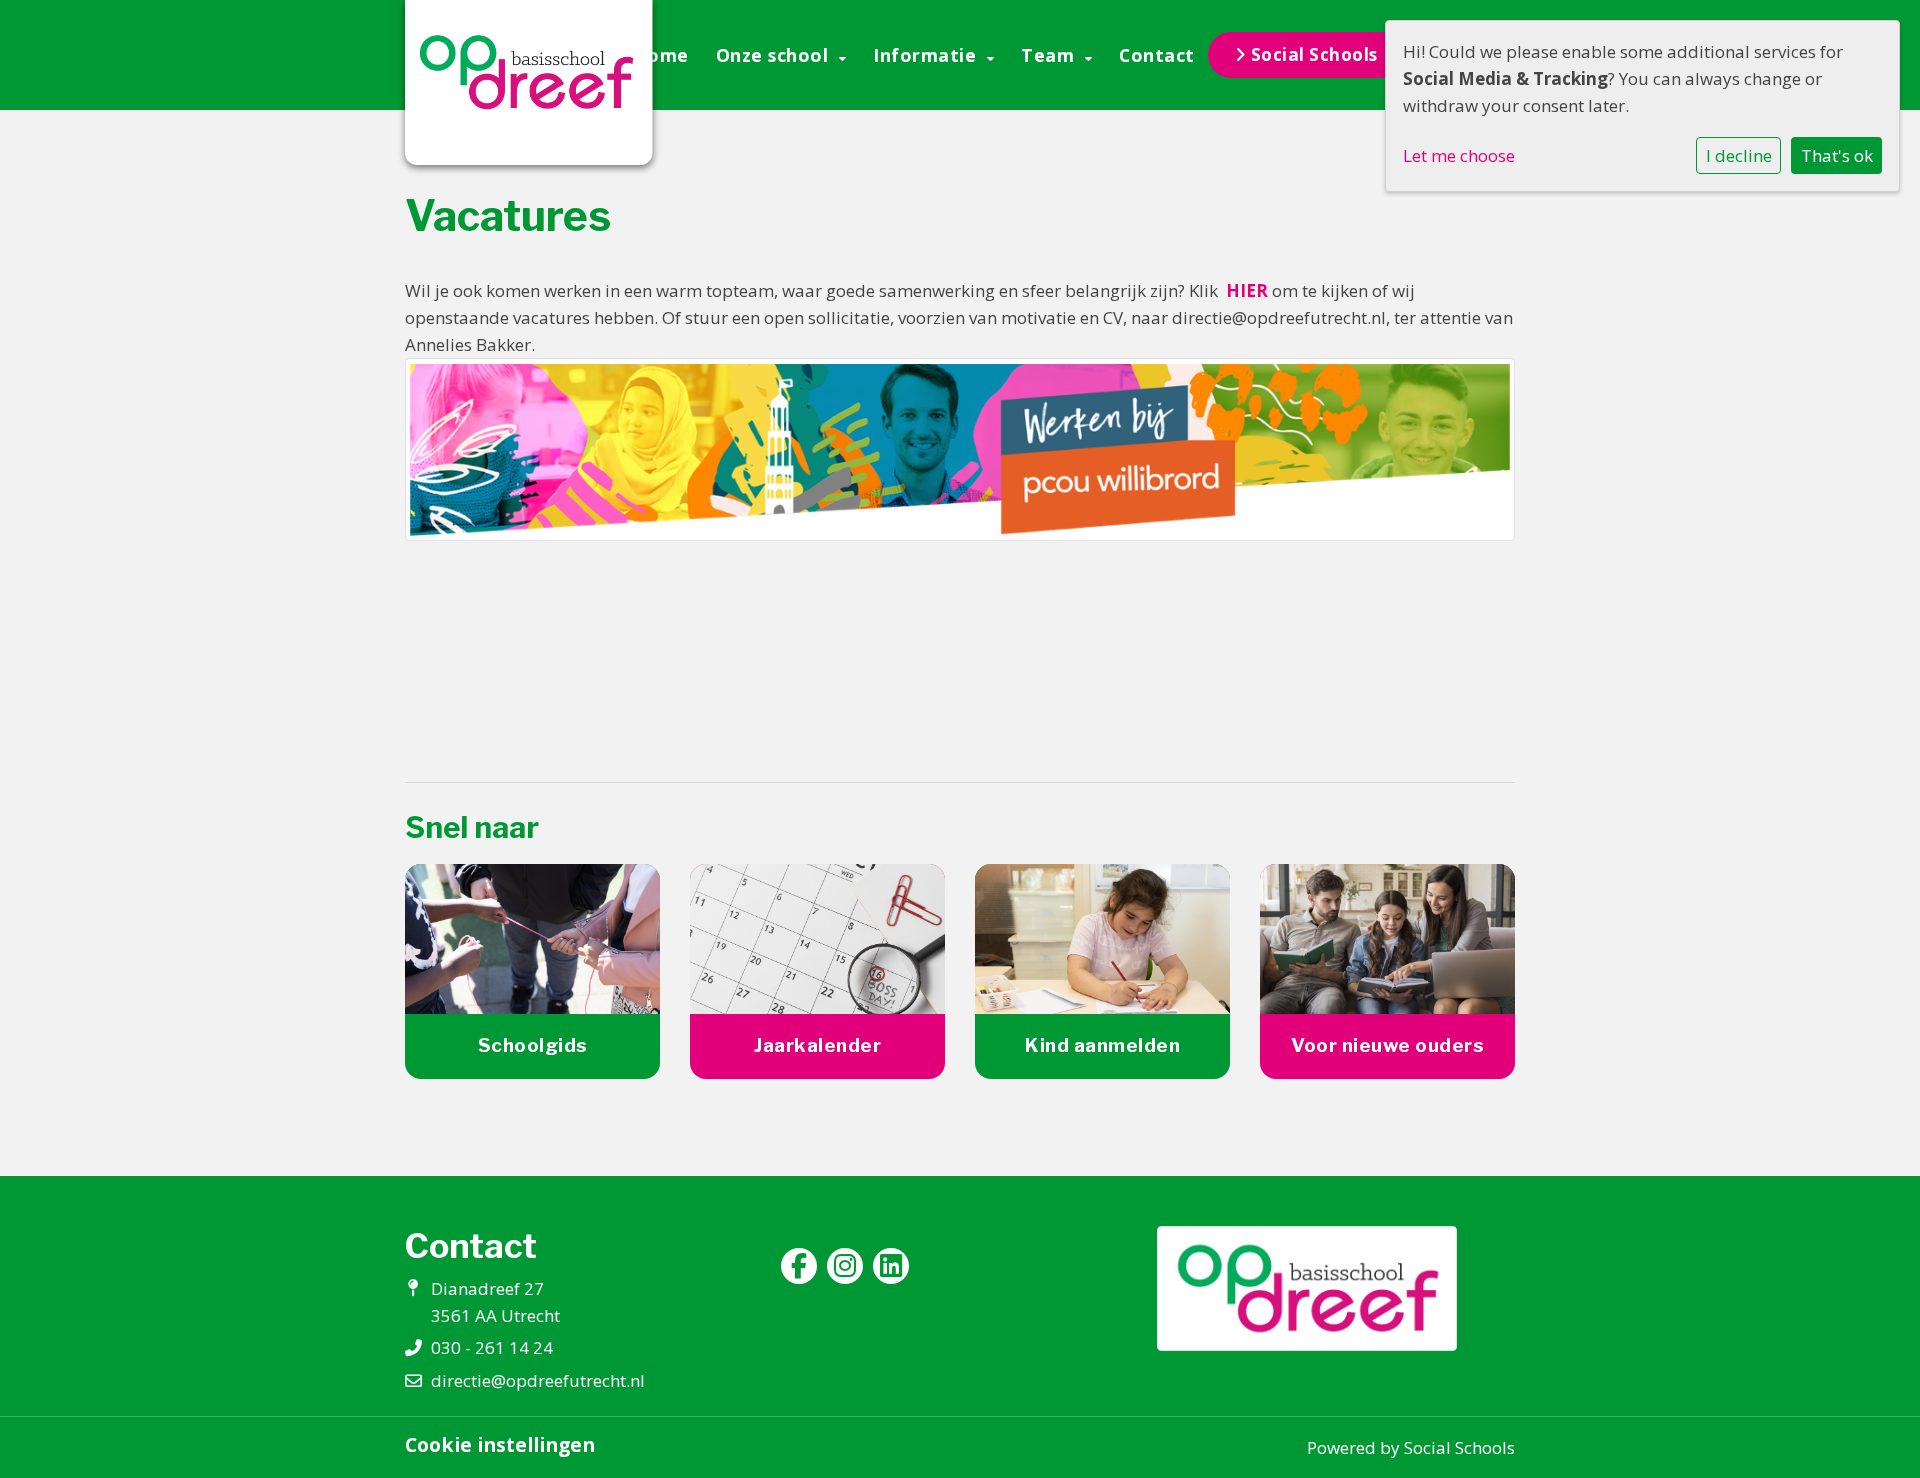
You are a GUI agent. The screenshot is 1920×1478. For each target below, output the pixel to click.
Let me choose (1459, 155)
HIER (1247, 290)
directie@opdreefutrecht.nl (538, 1380)
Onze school (775, 55)
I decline (1739, 155)
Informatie (927, 55)
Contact (1157, 55)
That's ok (1837, 155)
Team (1050, 55)
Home (661, 55)
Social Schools (1312, 54)
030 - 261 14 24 (492, 1347)
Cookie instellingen (500, 1445)
